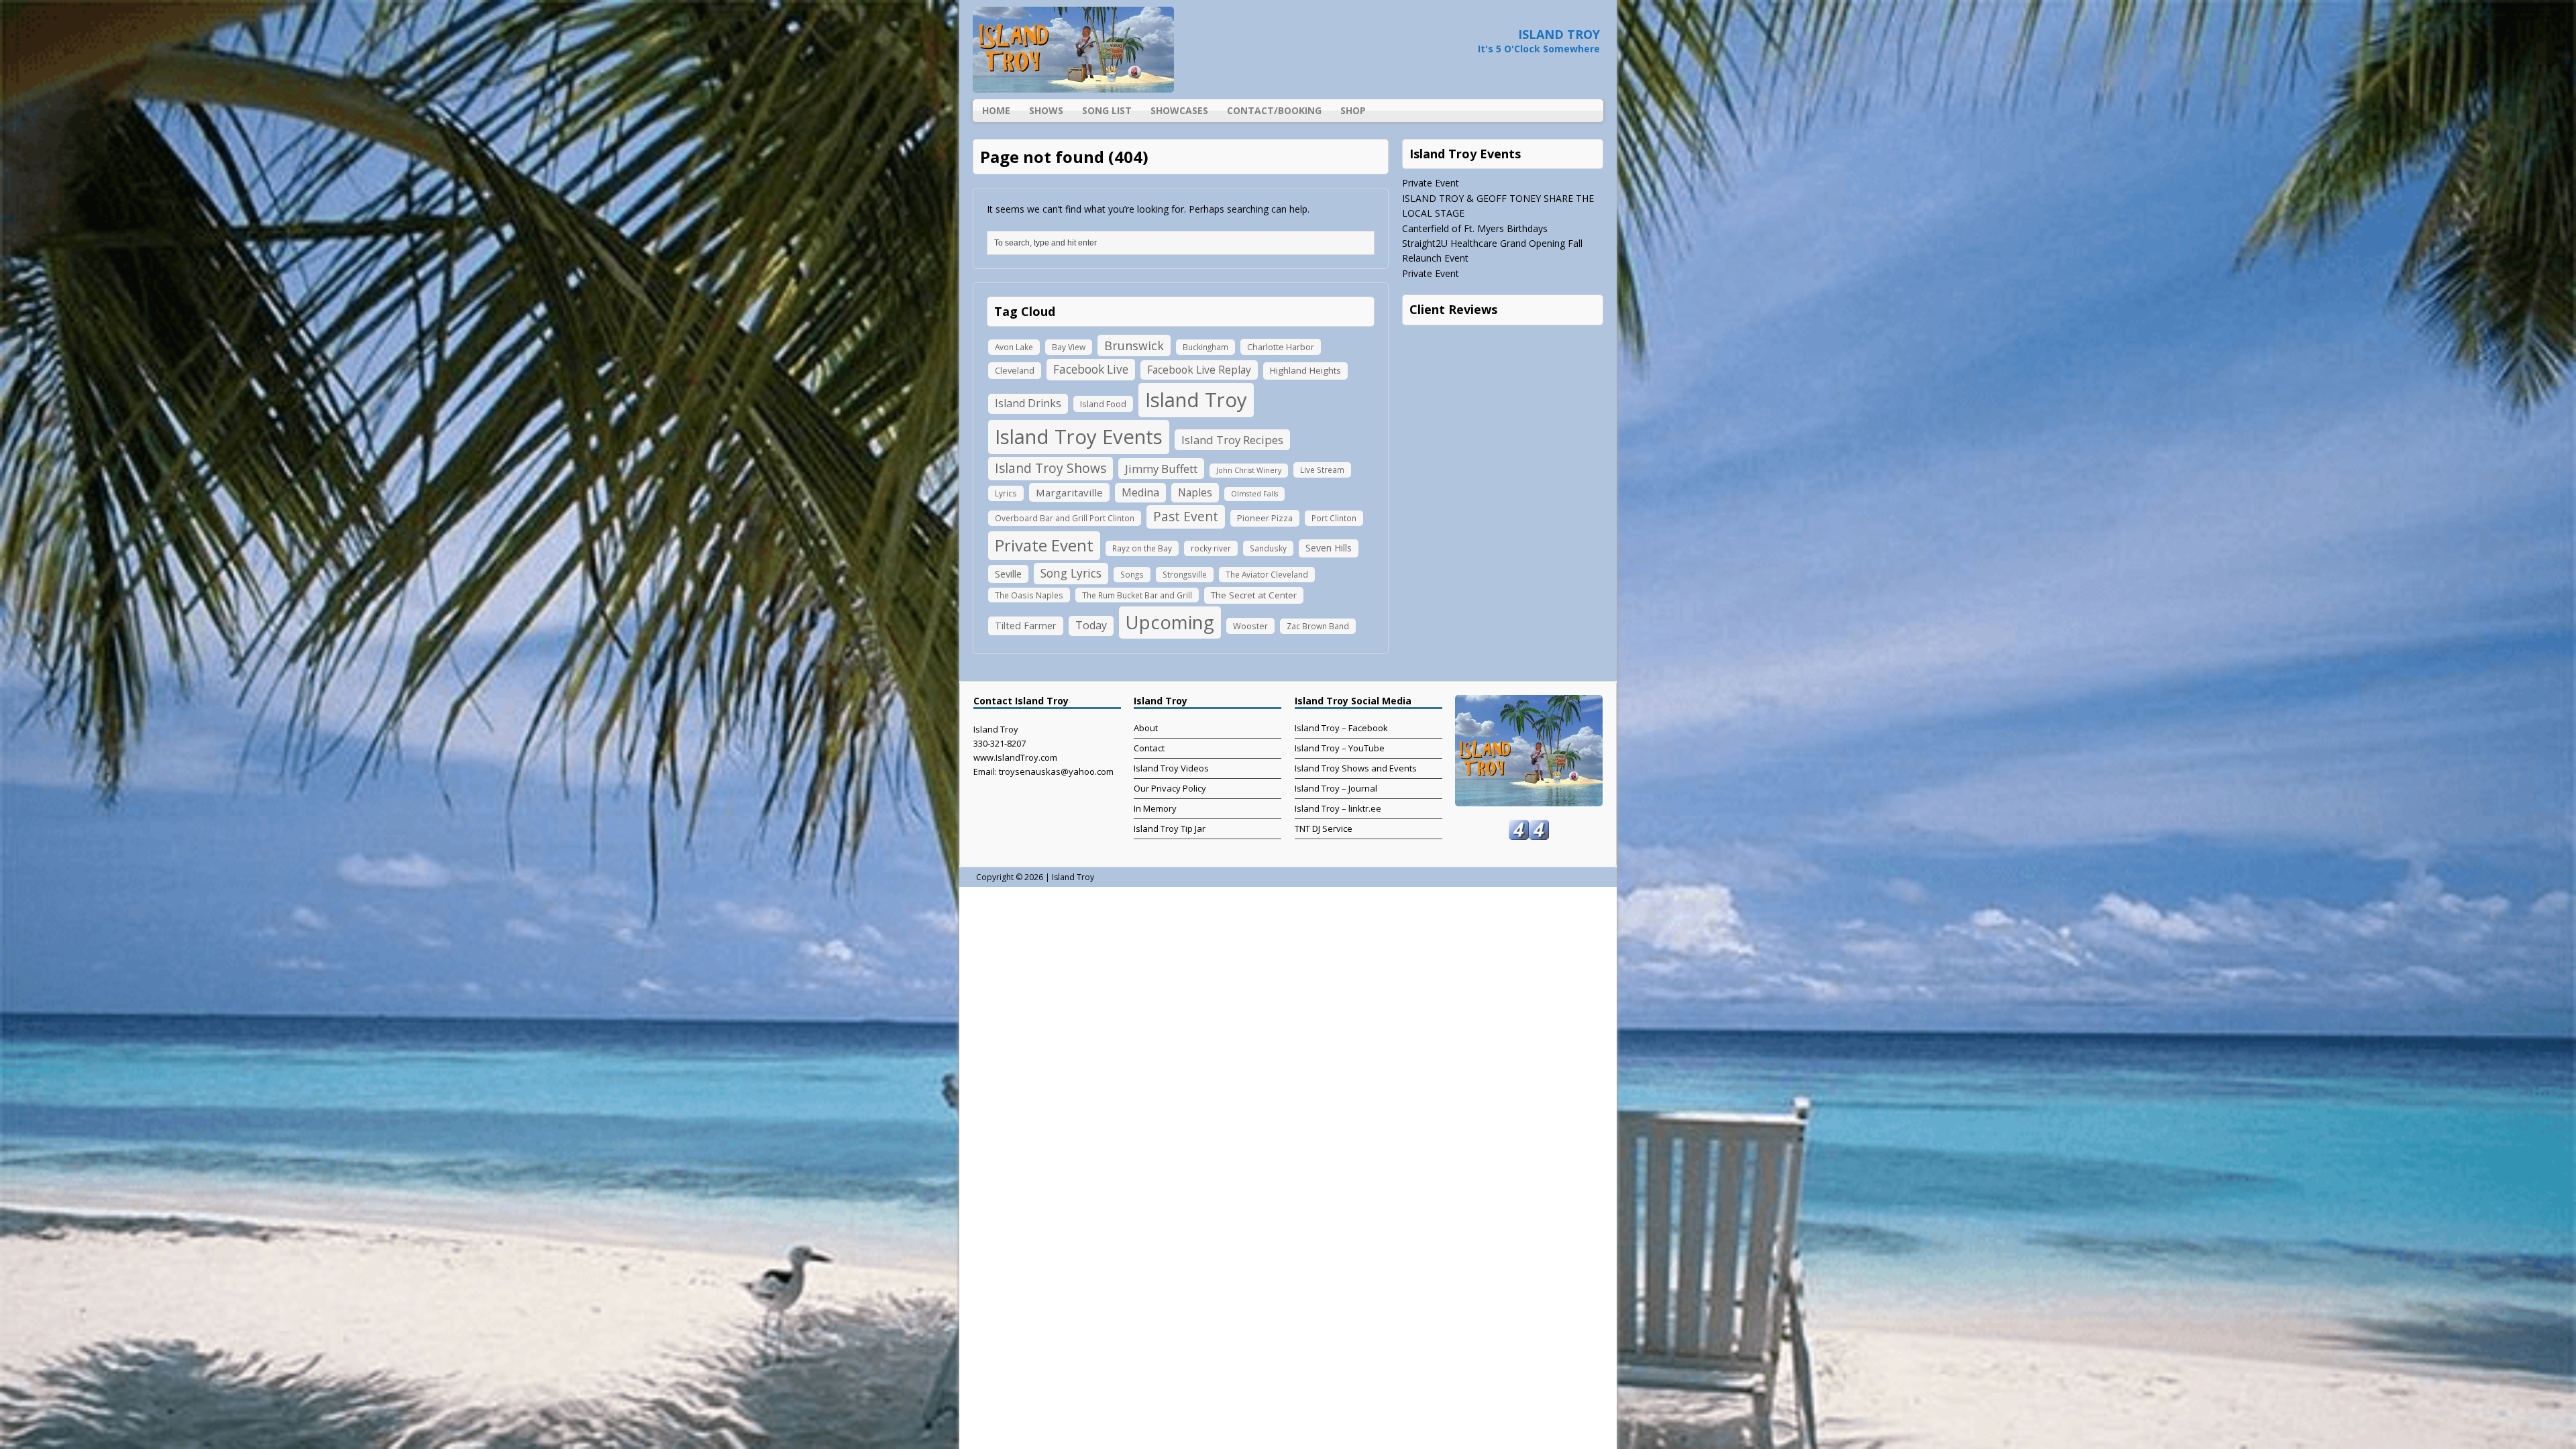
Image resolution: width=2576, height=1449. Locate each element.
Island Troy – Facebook (1341, 728)
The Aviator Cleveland (1267, 574)
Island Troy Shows (1051, 468)
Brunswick (1134, 345)
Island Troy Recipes (1232, 440)
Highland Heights (1305, 370)
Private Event (1044, 545)
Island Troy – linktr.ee (1338, 808)
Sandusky (1268, 548)
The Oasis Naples (1029, 595)
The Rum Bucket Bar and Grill (1137, 595)
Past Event (1186, 516)
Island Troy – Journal (1336, 788)
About (1146, 728)
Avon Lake (1014, 347)
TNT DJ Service (1324, 828)
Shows (1046, 110)
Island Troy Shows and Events (1356, 768)
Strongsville (1185, 574)
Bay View (1069, 347)
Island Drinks (1028, 403)
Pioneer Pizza (1265, 518)
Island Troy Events (1079, 437)
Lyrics (1006, 493)
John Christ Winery (1249, 470)
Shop (1353, 110)
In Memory (1155, 808)
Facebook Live (1091, 369)
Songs (1132, 574)
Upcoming (1170, 622)
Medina (1140, 492)
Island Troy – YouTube (1340, 748)
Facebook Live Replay (1199, 370)
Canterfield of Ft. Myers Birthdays (1475, 228)
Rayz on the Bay (1142, 548)
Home (996, 110)
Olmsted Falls (1254, 494)
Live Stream (1322, 470)
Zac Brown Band (1318, 626)
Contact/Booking (1274, 110)
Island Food (1103, 404)
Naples (1195, 492)
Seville (1008, 574)
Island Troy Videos (1171, 768)
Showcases (1179, 110)
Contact (1149, 748)
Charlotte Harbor (1281, 347)
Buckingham (1205, 347)
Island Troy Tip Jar (1170, 828)
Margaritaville (1069, 492)
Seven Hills (1329, 548)
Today (1091, 625)
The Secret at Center (1254, 595)
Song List (1107, 110)
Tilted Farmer (1026, 625)
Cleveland (1015, 370)
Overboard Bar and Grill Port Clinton (1065, 518)
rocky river (1211, 548)
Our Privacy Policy (1170, 788)
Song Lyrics (1071, 573)
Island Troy (1196, 400)
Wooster (1250, 626)
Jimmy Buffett (1161, 469)
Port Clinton (1334, 518)
